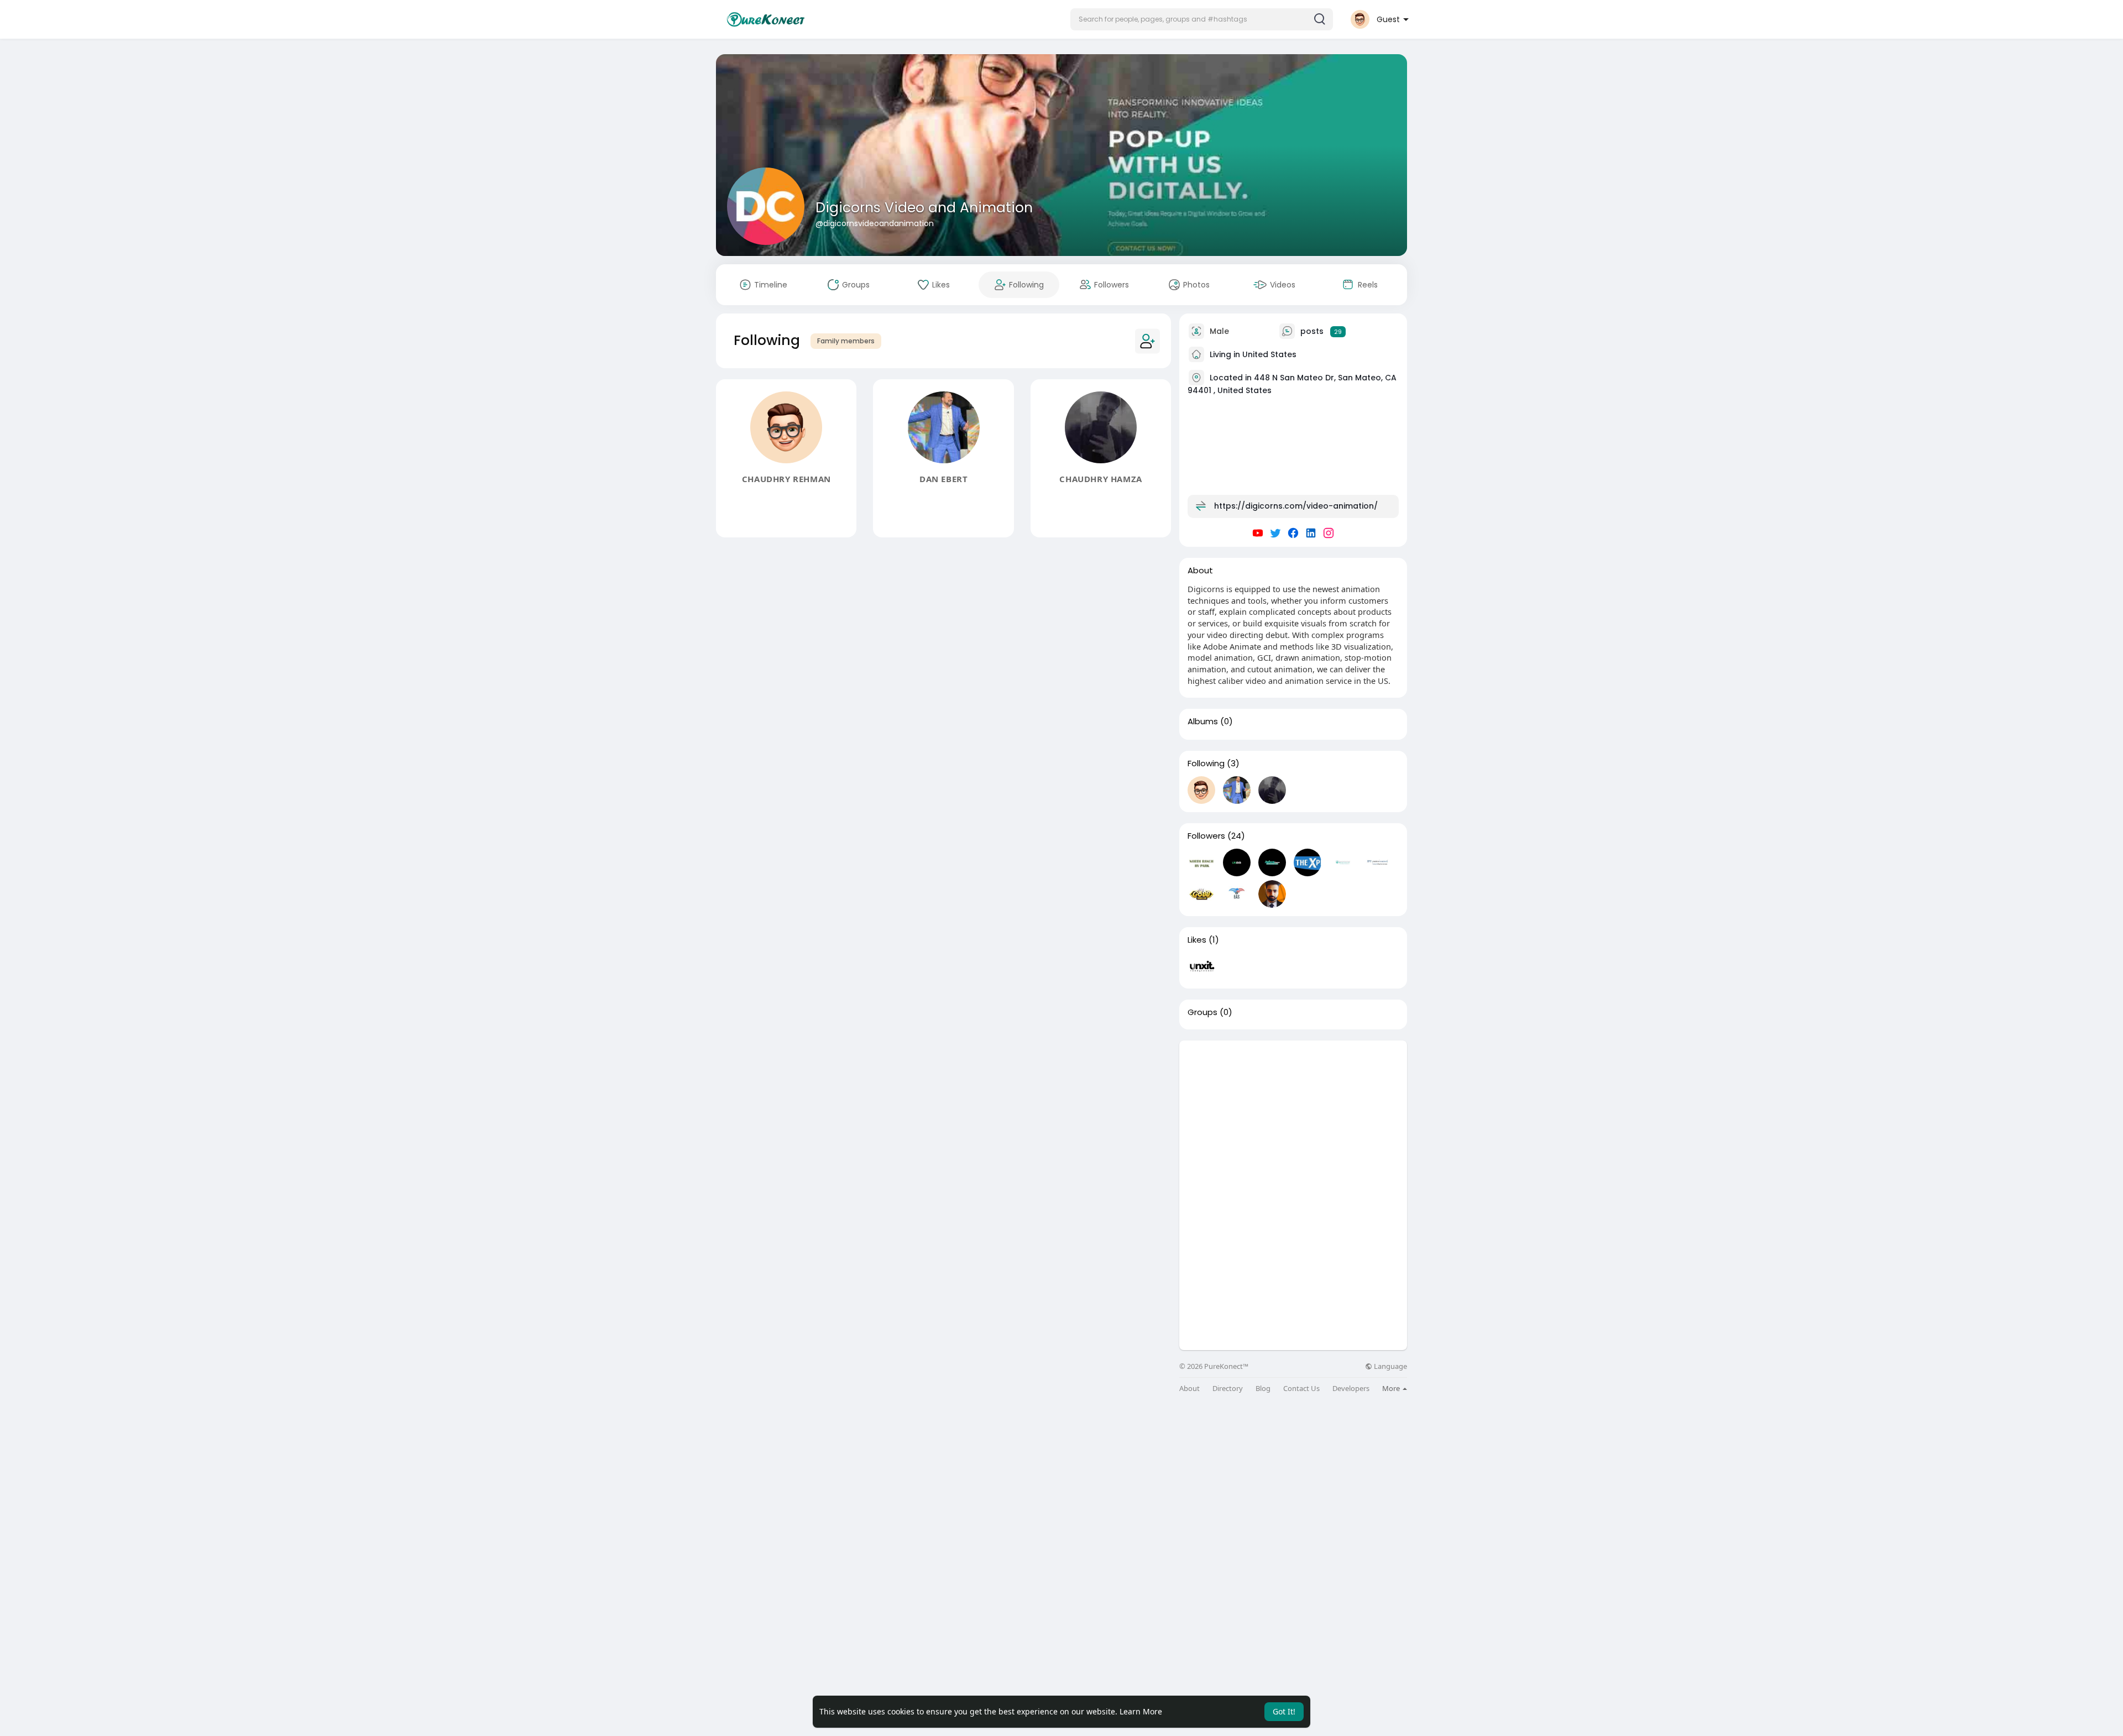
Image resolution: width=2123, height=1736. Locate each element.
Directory (1228, 1389)
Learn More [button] (1141, 1711)
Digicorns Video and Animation (924, 208)
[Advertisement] (1293, 1118)
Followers (1206, 836)
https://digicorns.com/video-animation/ (1296, 506)
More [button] (1392, 1388)
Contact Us (1301, 1389)
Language (1390, 1366)
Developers (1351, 1389)
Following (1206, 764)
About (1189, 1389)
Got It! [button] (1284, 1711)
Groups (1202, 1012)
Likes (1197, 940)
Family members (846, 341)
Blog (1263, 1389)
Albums (1203, 721)
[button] (1202, 19)
